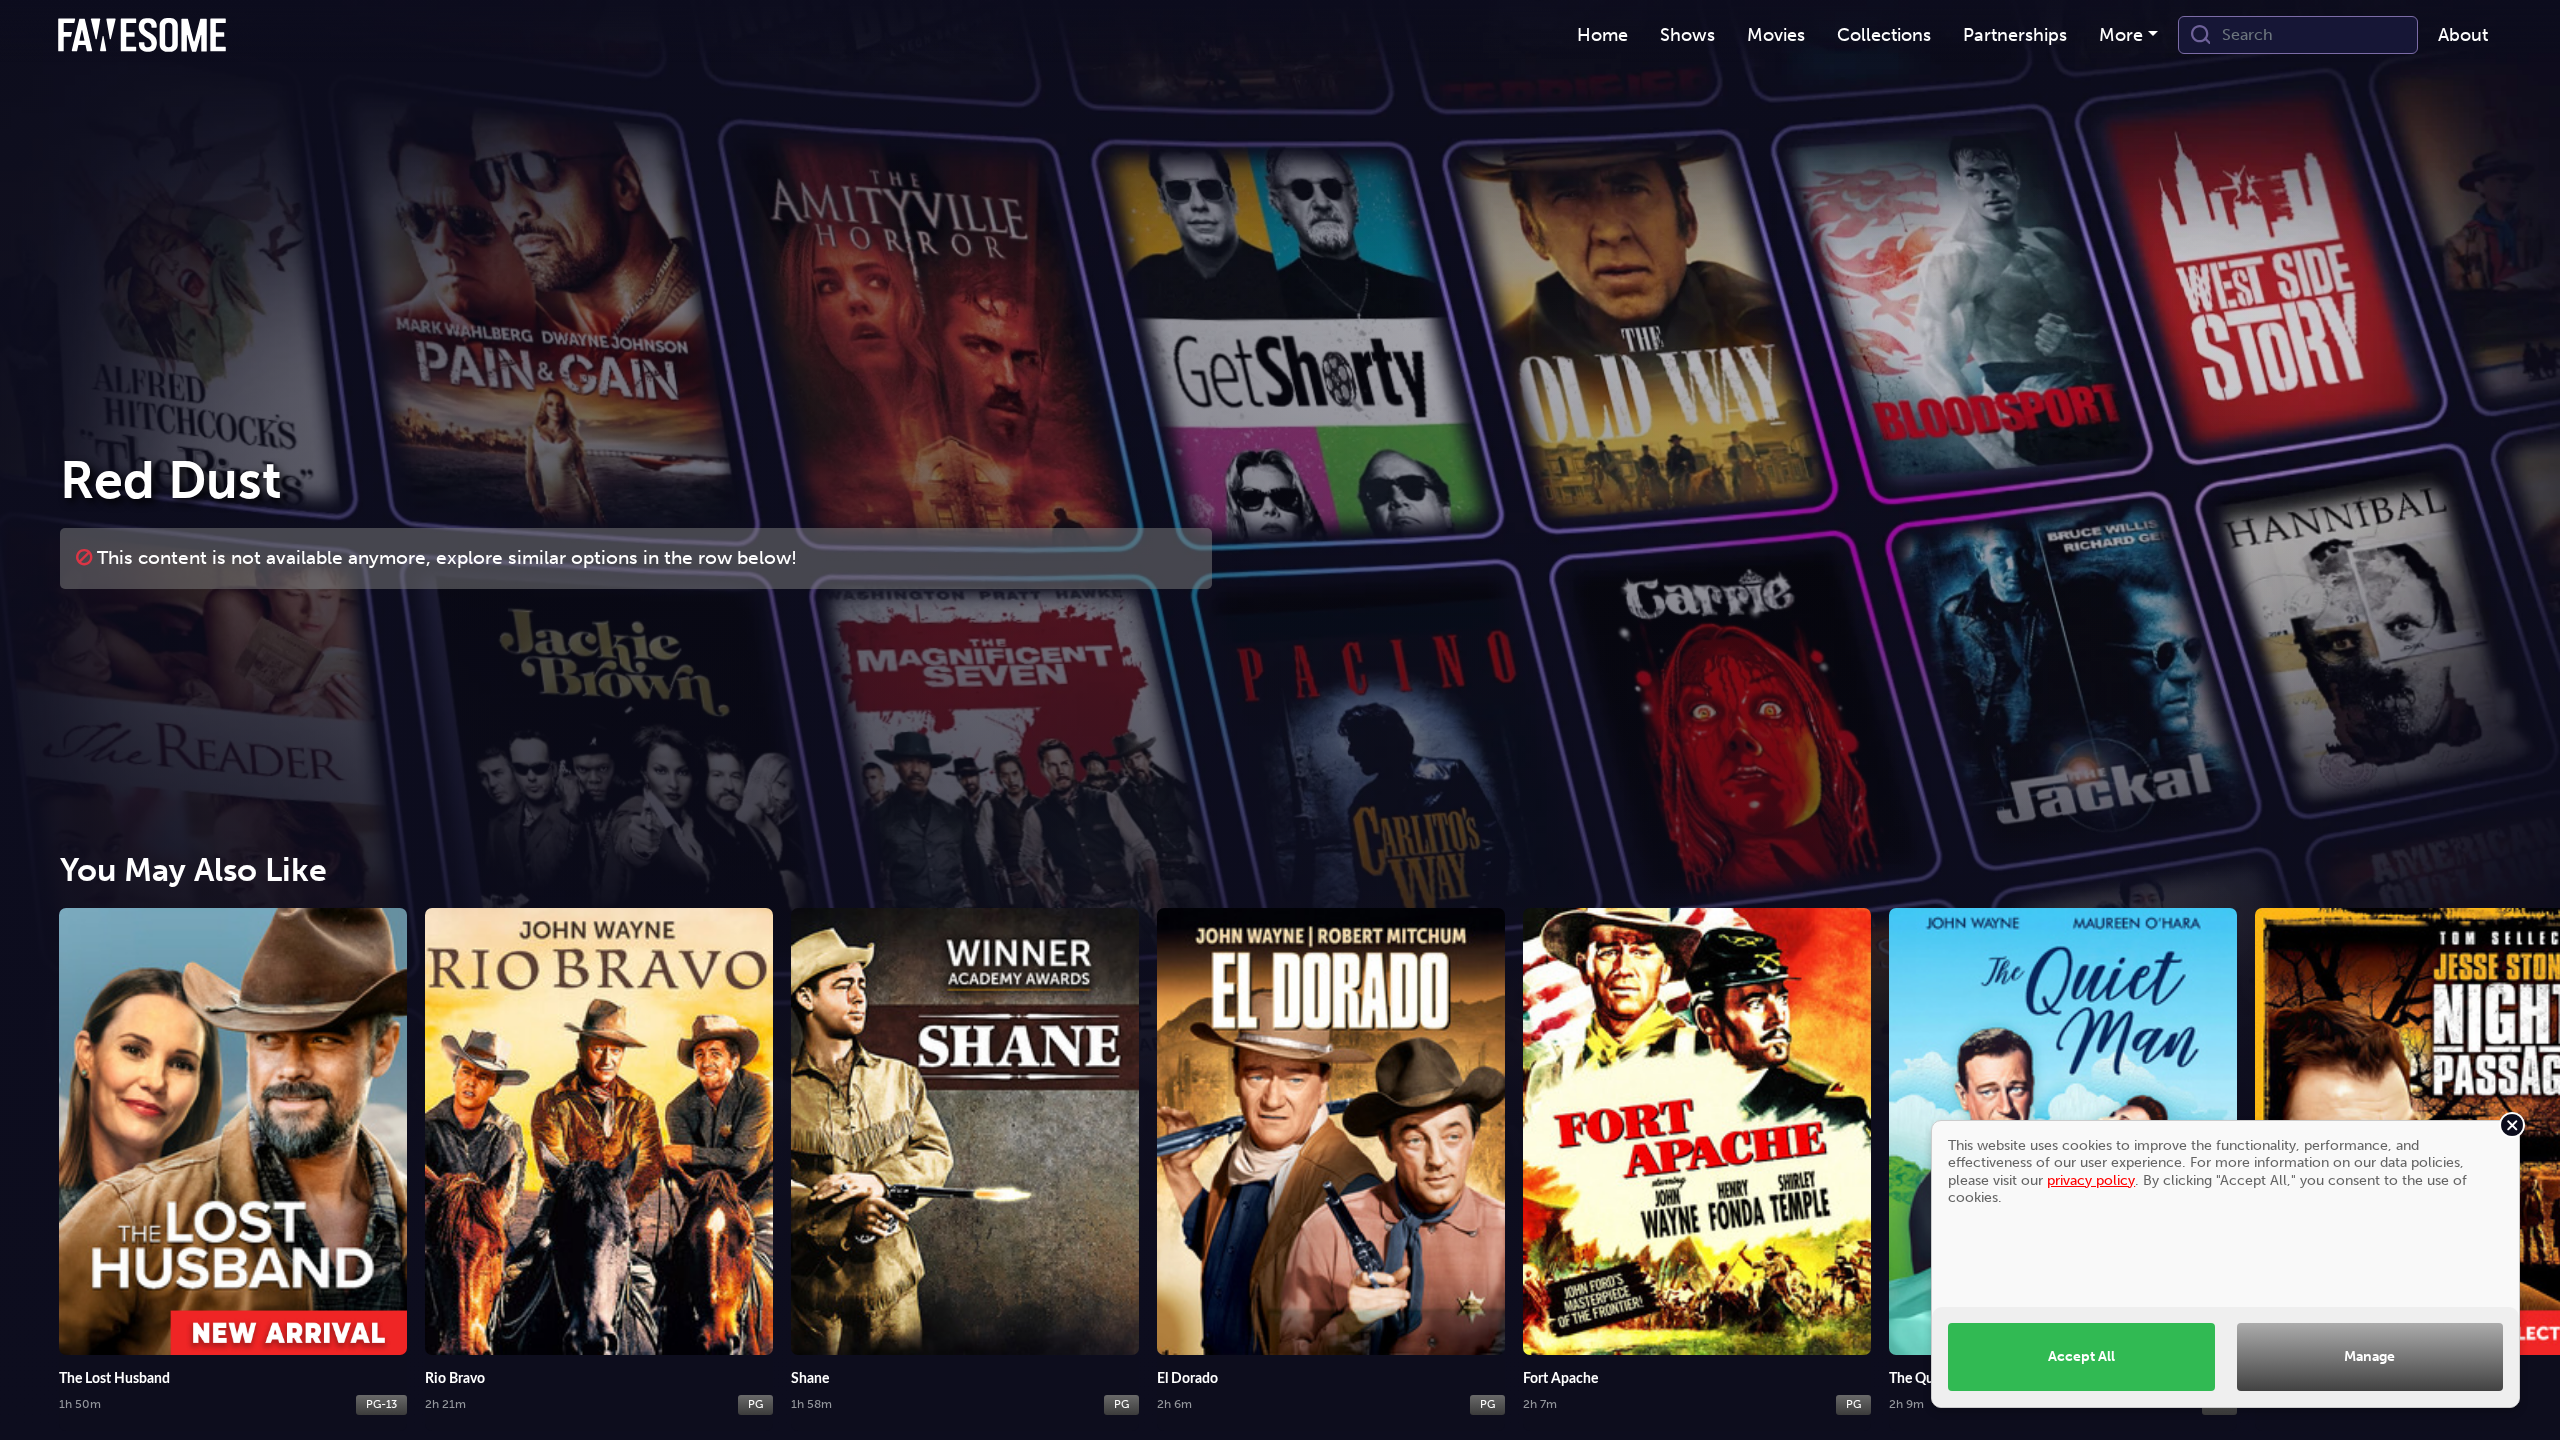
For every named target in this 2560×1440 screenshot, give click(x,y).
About (2463, 35)
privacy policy (2091, 1180)
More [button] (2121, 35)
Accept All (2081, 1356)
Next (2525, 1146)
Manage (2369, 1356)
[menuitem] (1602, 35)
